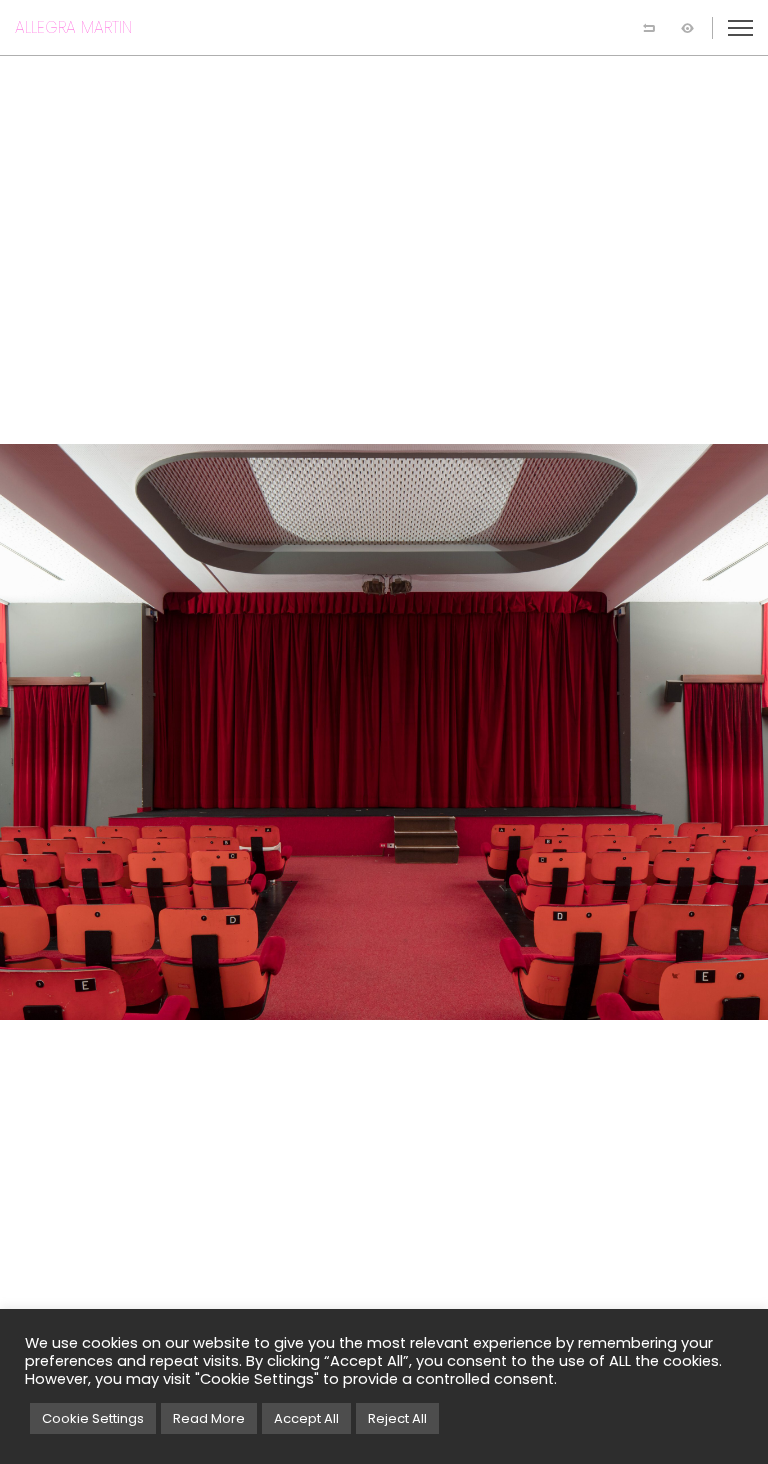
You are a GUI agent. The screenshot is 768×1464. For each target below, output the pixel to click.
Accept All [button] (306, 1418)
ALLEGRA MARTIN (73, 27)
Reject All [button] (397, 1418)
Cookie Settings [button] (93, 1418)
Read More (209, 1418)
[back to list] (649, 28)
